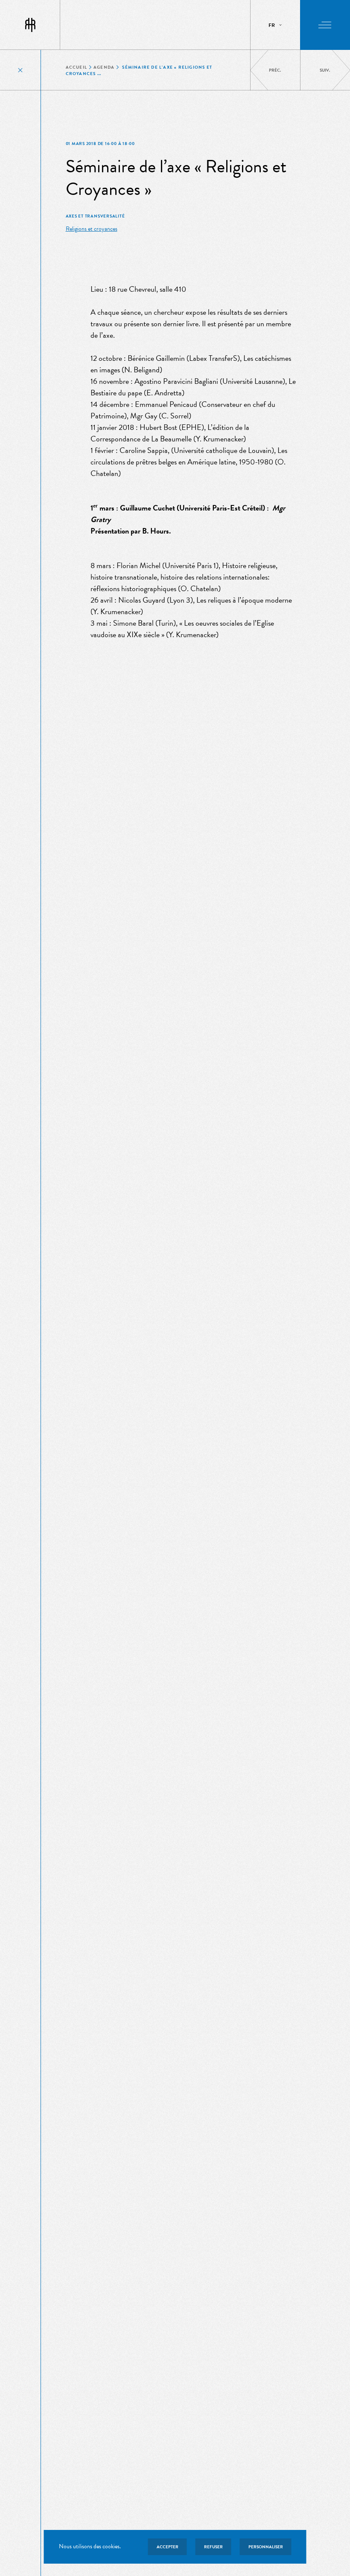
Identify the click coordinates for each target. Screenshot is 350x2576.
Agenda (104, 67)
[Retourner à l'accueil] (30, 25)
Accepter (168, 2547)
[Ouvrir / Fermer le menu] (325, 25)
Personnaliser (266, 2547)
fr (272, 25)
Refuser (213, 2547)
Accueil (76, 67)
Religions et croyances (92, 229)
